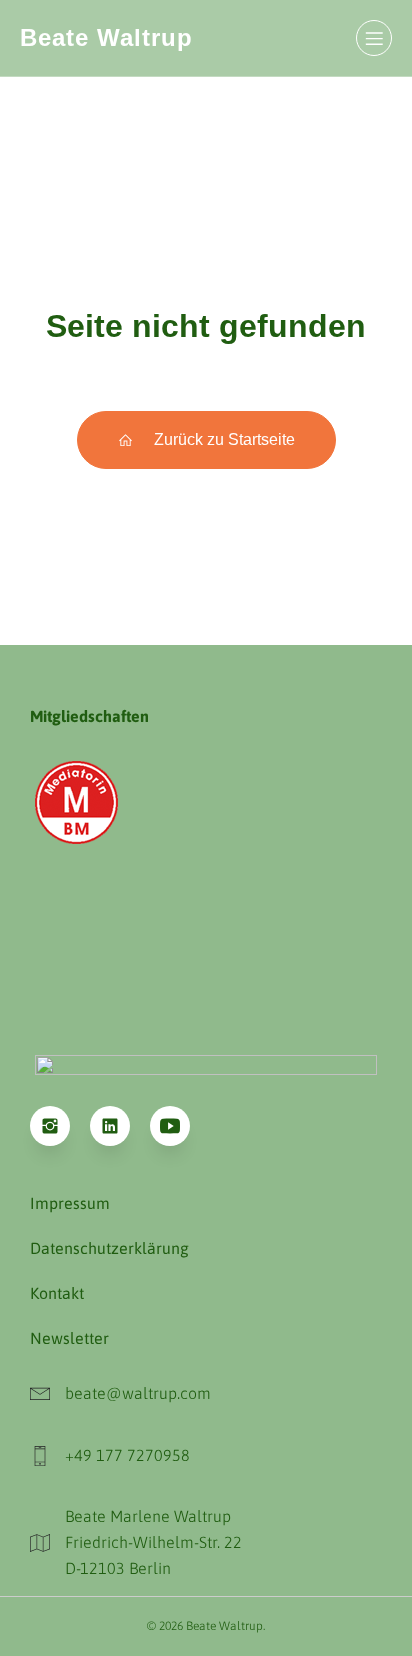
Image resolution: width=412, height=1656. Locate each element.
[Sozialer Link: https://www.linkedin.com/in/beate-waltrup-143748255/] (120, 1126)
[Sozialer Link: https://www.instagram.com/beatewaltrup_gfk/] (60, 1126)
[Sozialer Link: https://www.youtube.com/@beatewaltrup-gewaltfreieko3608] (180, 1126)
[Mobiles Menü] (374, 38)
